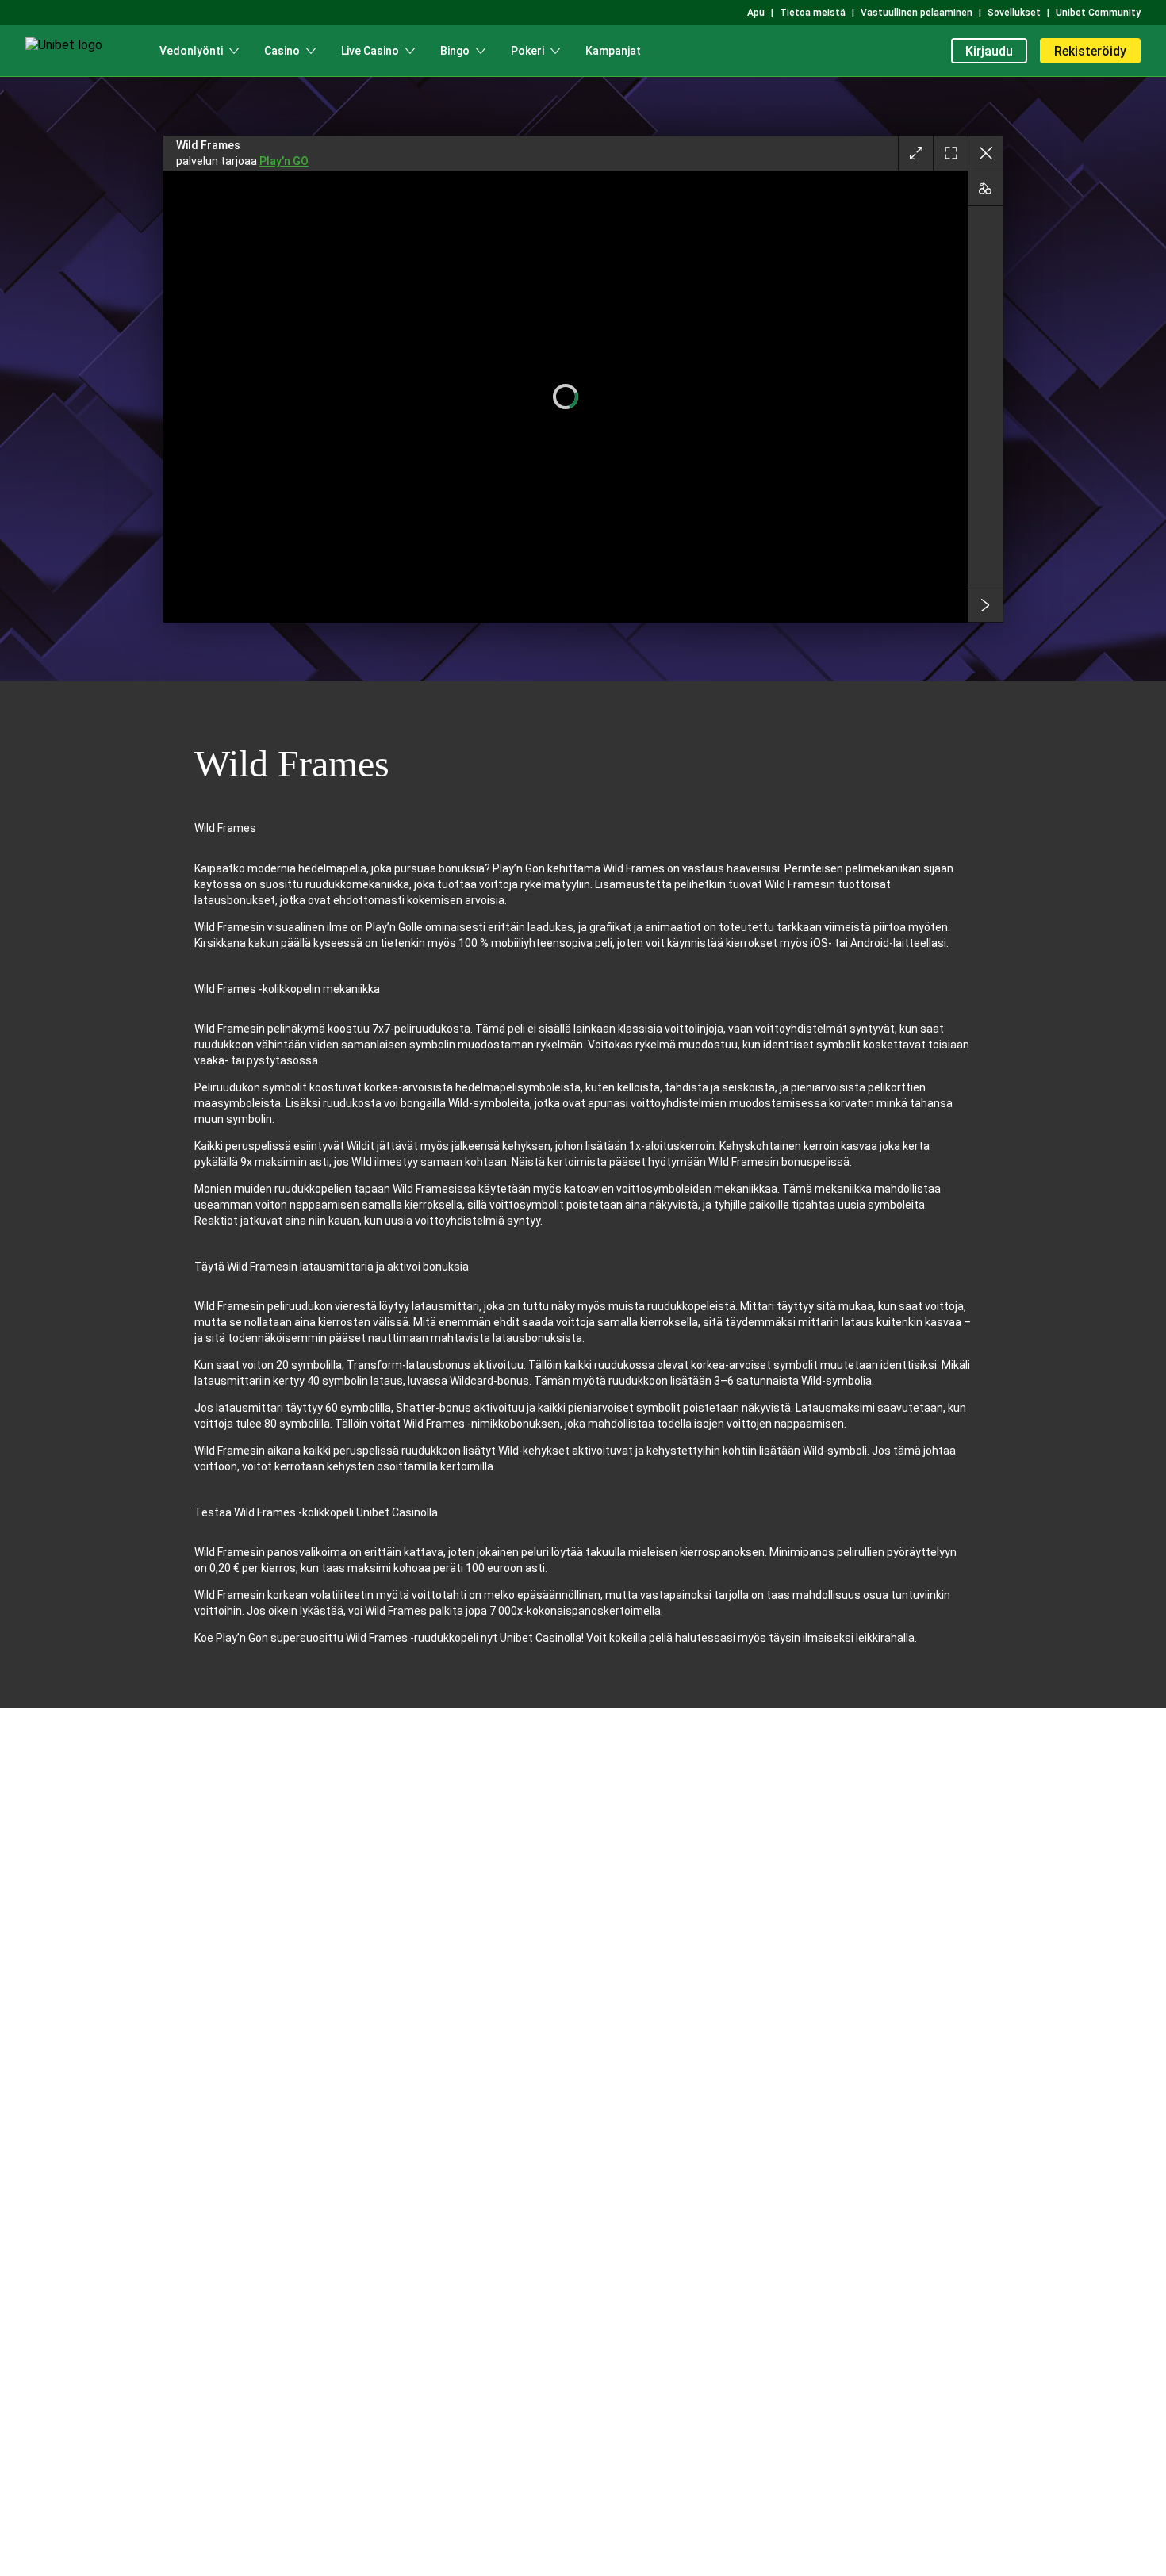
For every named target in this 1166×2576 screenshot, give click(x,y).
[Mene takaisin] (985, 153)
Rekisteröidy (1090, 51)
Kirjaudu (989, 51)
